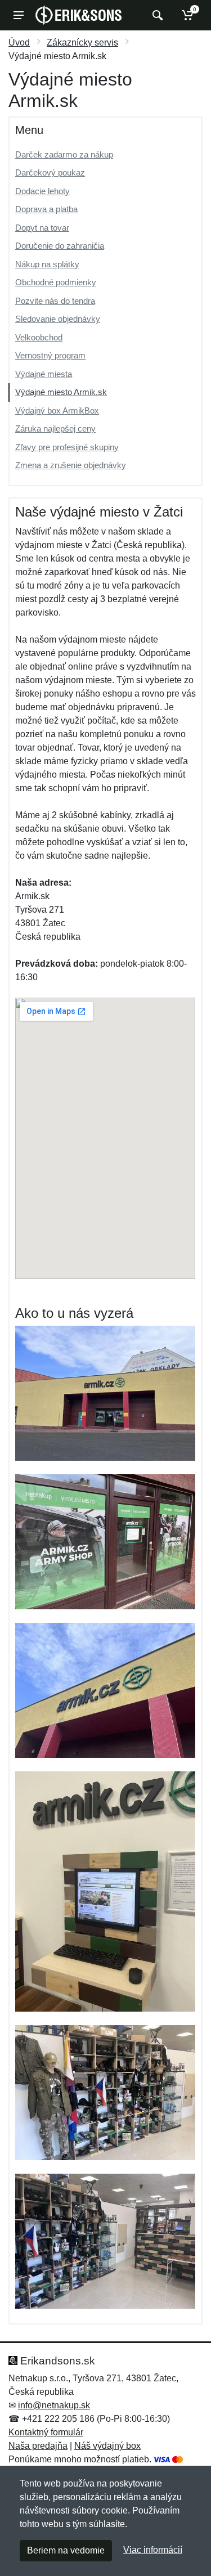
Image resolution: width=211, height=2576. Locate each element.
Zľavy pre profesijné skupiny (67, 447)
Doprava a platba (46, 209)
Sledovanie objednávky (58, 319)
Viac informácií (153, 2550)
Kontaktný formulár (46, 2432)
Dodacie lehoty (42, 191)
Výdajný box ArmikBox (57, 410)
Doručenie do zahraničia (60, 246)
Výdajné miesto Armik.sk (61, 392)
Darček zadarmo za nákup (64, 154)
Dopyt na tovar (42, 228)
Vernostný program (50, 355)
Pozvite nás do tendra (55, 301)
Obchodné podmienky (56, 282)
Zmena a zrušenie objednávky (71, 465)
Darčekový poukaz (50, 172)
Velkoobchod (39, 337)
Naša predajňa (38, 2446)
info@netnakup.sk (54, 2405)
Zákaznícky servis (82, 42)
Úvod (19, 42)
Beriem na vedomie (66, 2550)
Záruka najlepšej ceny (55, 428)
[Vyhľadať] (156, 15)
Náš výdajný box (107, 2446)
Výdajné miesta (44, 374)
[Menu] (19, 15)
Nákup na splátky (47, 264)
